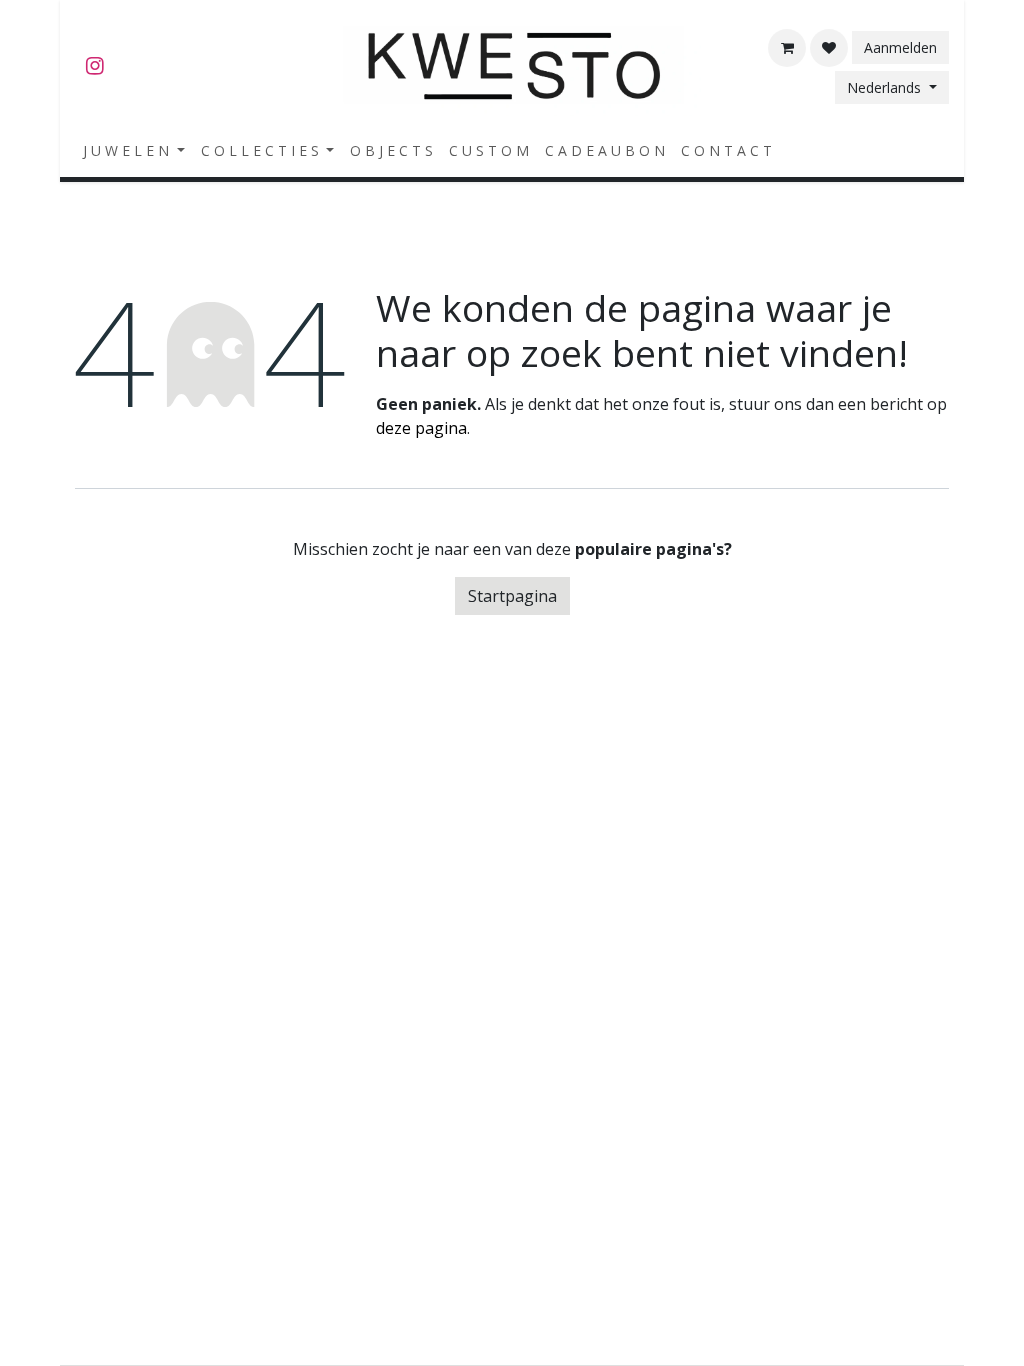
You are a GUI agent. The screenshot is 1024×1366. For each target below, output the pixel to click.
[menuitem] (134, 150)
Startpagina (512, 596)
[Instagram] (95, 66)
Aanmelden (900, 47)
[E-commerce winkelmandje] (787, 48)
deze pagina (421, 428)
